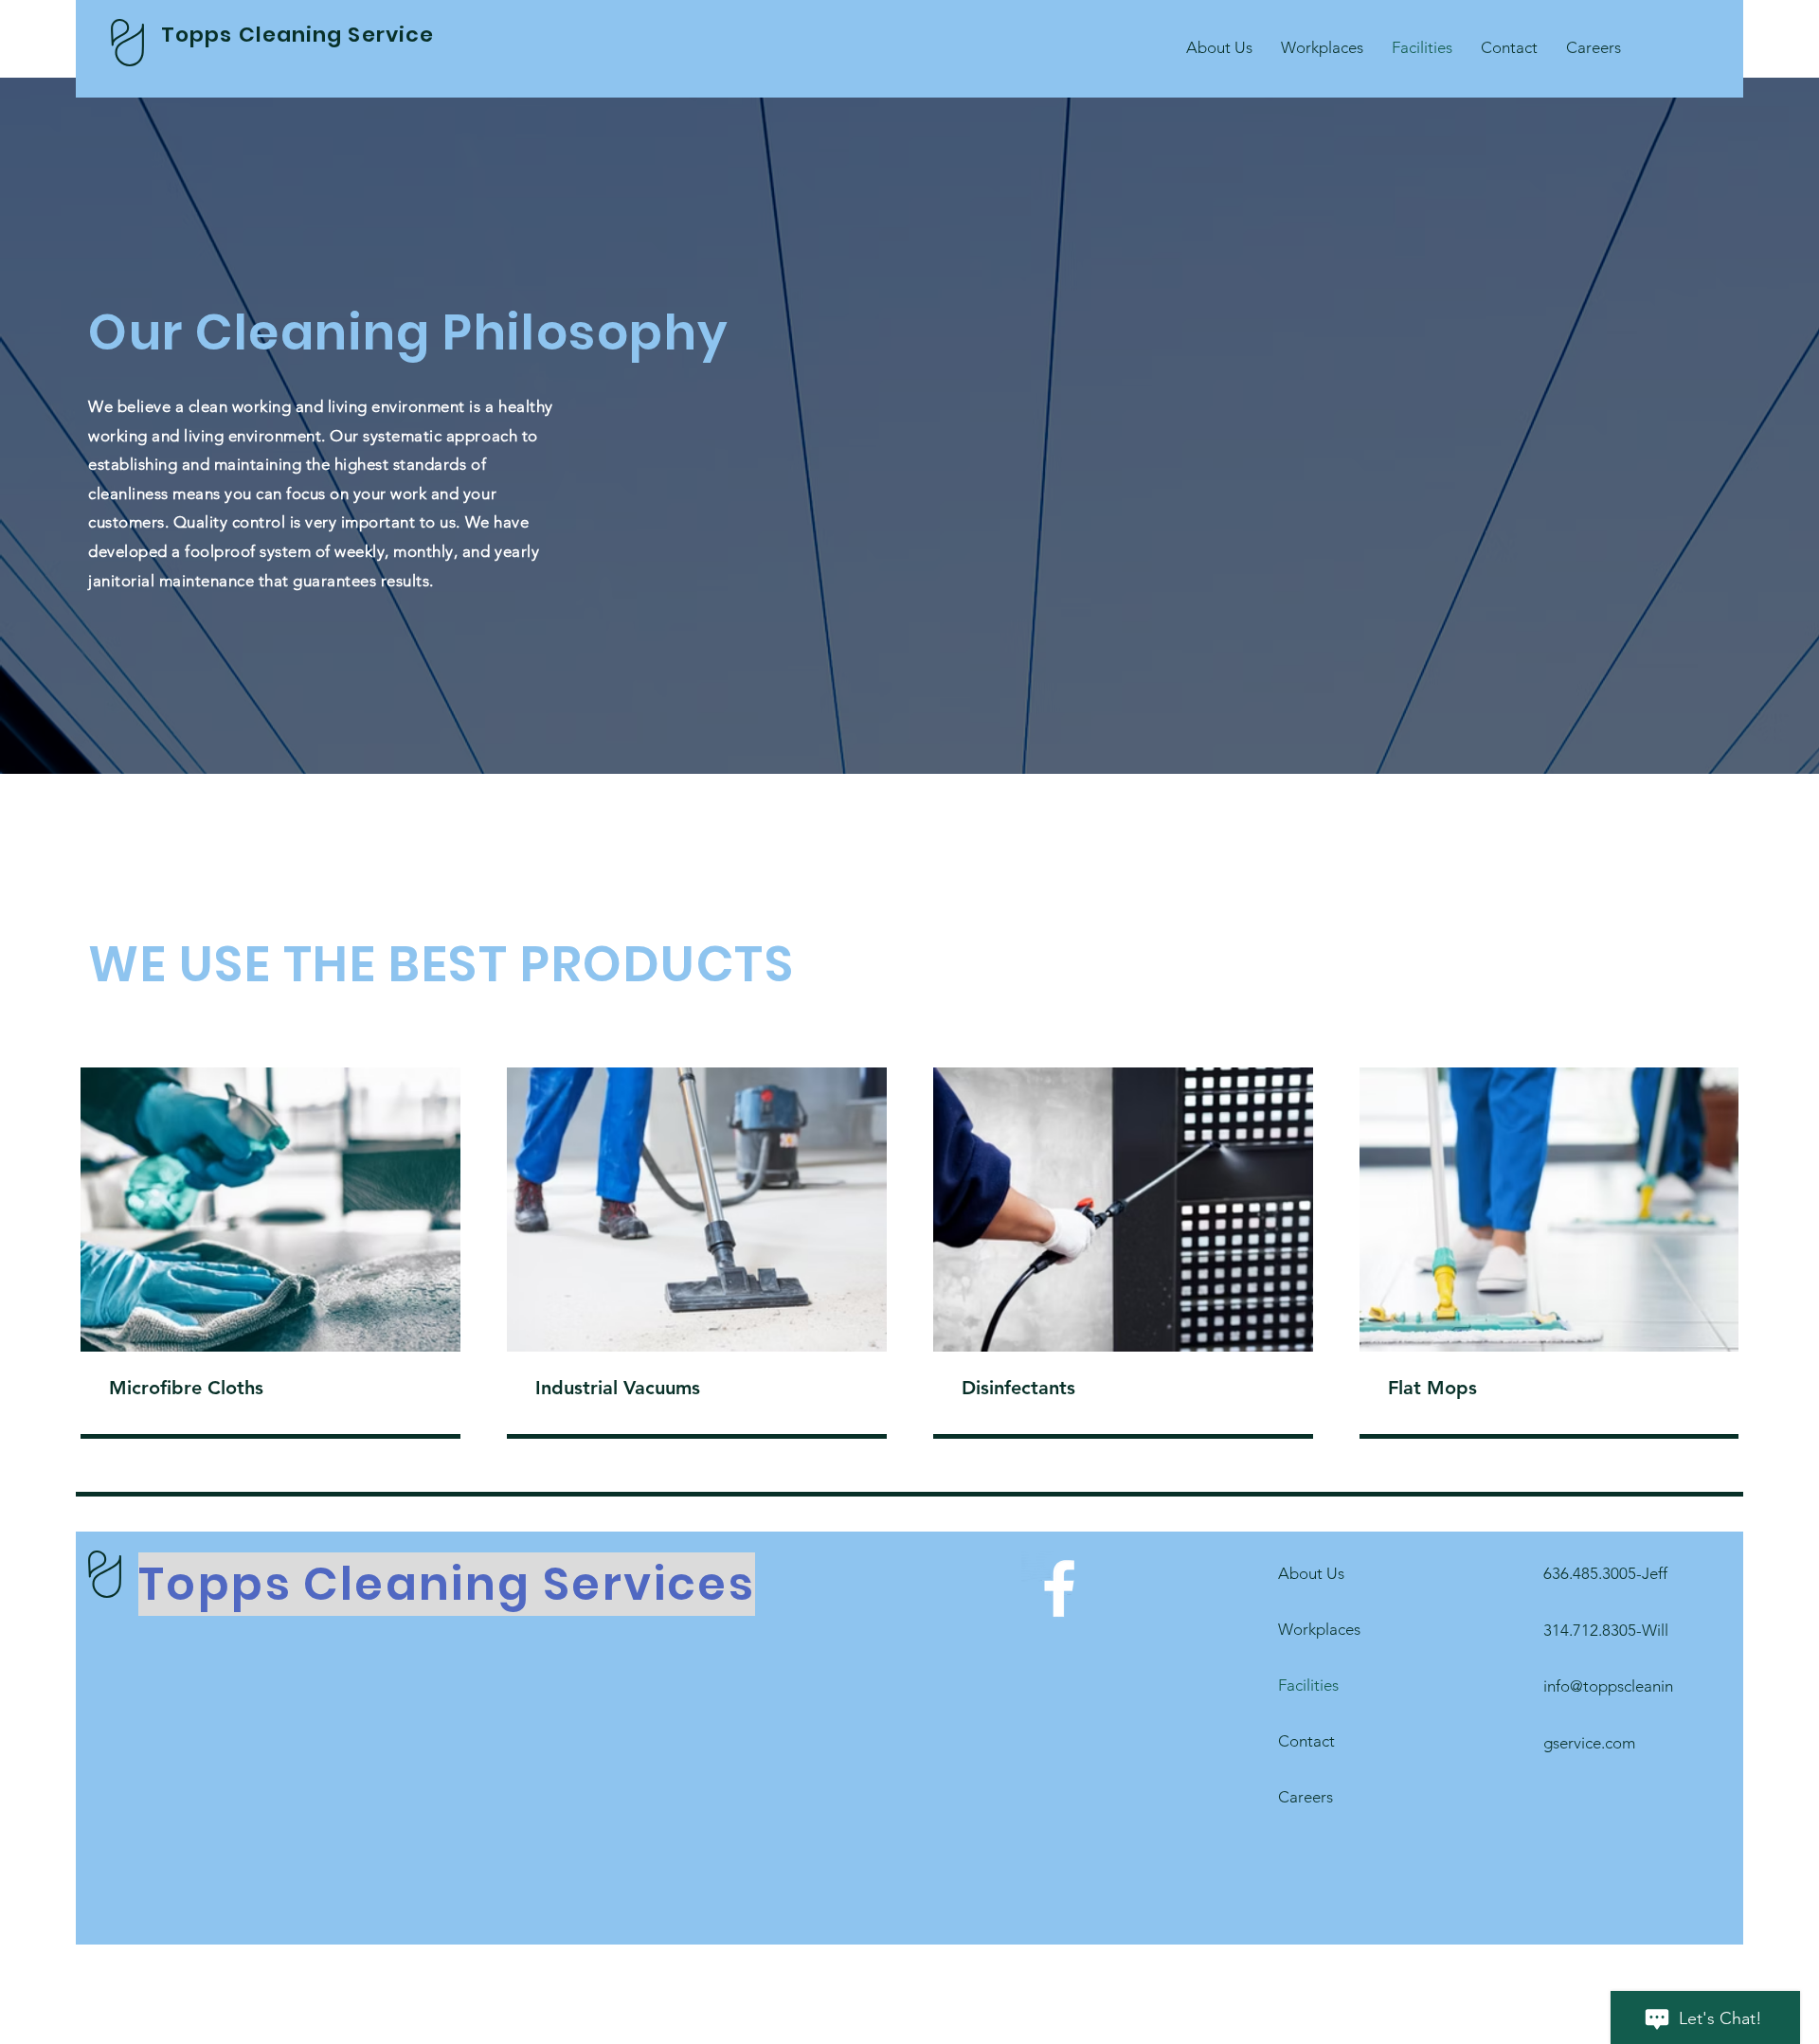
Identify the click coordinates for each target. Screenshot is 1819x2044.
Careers (1306, 1797)
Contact (1306, 1741)
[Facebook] (1059, 1588)
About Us (1311, 1573)
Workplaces (1319, 1629)
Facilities (1308, 1685)
